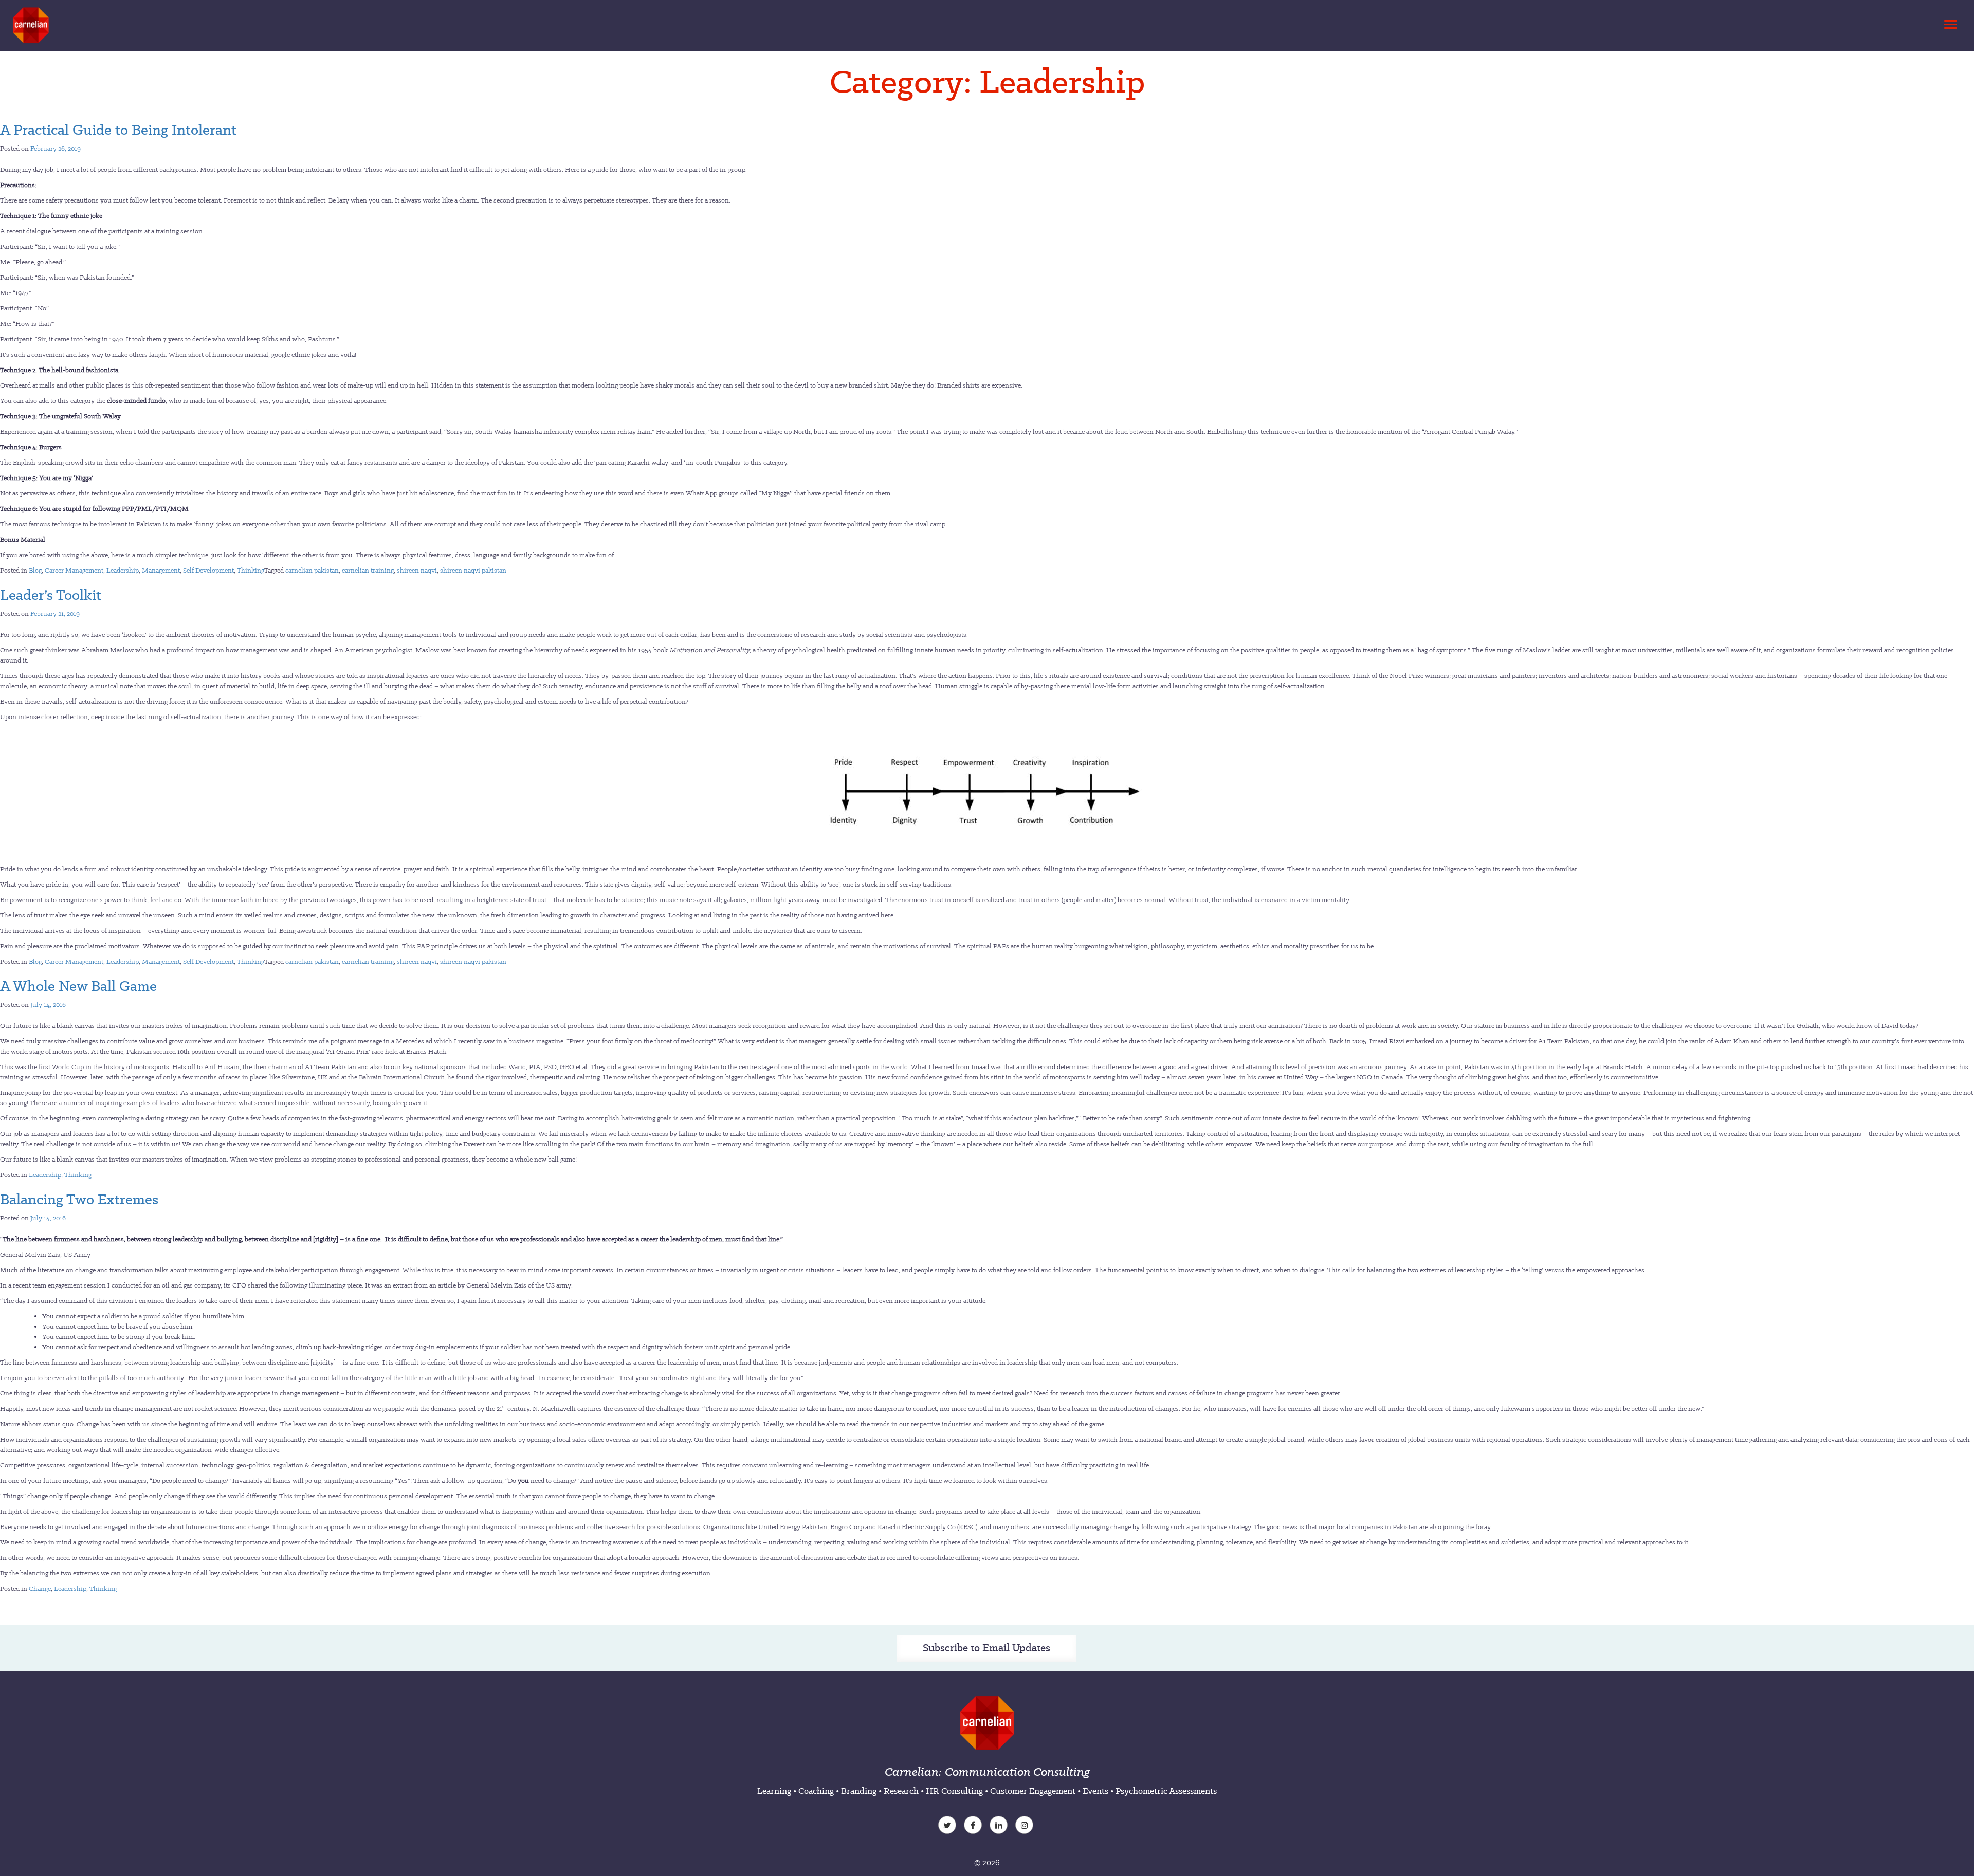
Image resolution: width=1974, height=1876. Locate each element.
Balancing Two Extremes (79, 1199)
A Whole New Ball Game (78, 986)
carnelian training (368, 570)
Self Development (208, 570)
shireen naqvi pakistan (473, 570)
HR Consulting (954, 1791)
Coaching (816, 1791)
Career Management (74, 570)
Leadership (123, 570)
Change (40, 1588)
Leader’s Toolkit (51, 595)
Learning (774, 1791)
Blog (35, 570)
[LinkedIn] (1000, 1826)
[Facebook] (974, 1826)
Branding (859, 1791)
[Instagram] (1026, 1826)
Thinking (251, 570)
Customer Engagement (1033, 1791)
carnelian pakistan (312, 570)
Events (1095, 1791)
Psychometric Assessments (1166, 1791)
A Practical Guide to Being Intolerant (118, 130)
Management (161, 570)
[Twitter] (948, 1826)
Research (901, 1791)
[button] (1949, 22)
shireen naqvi (417, 570)
